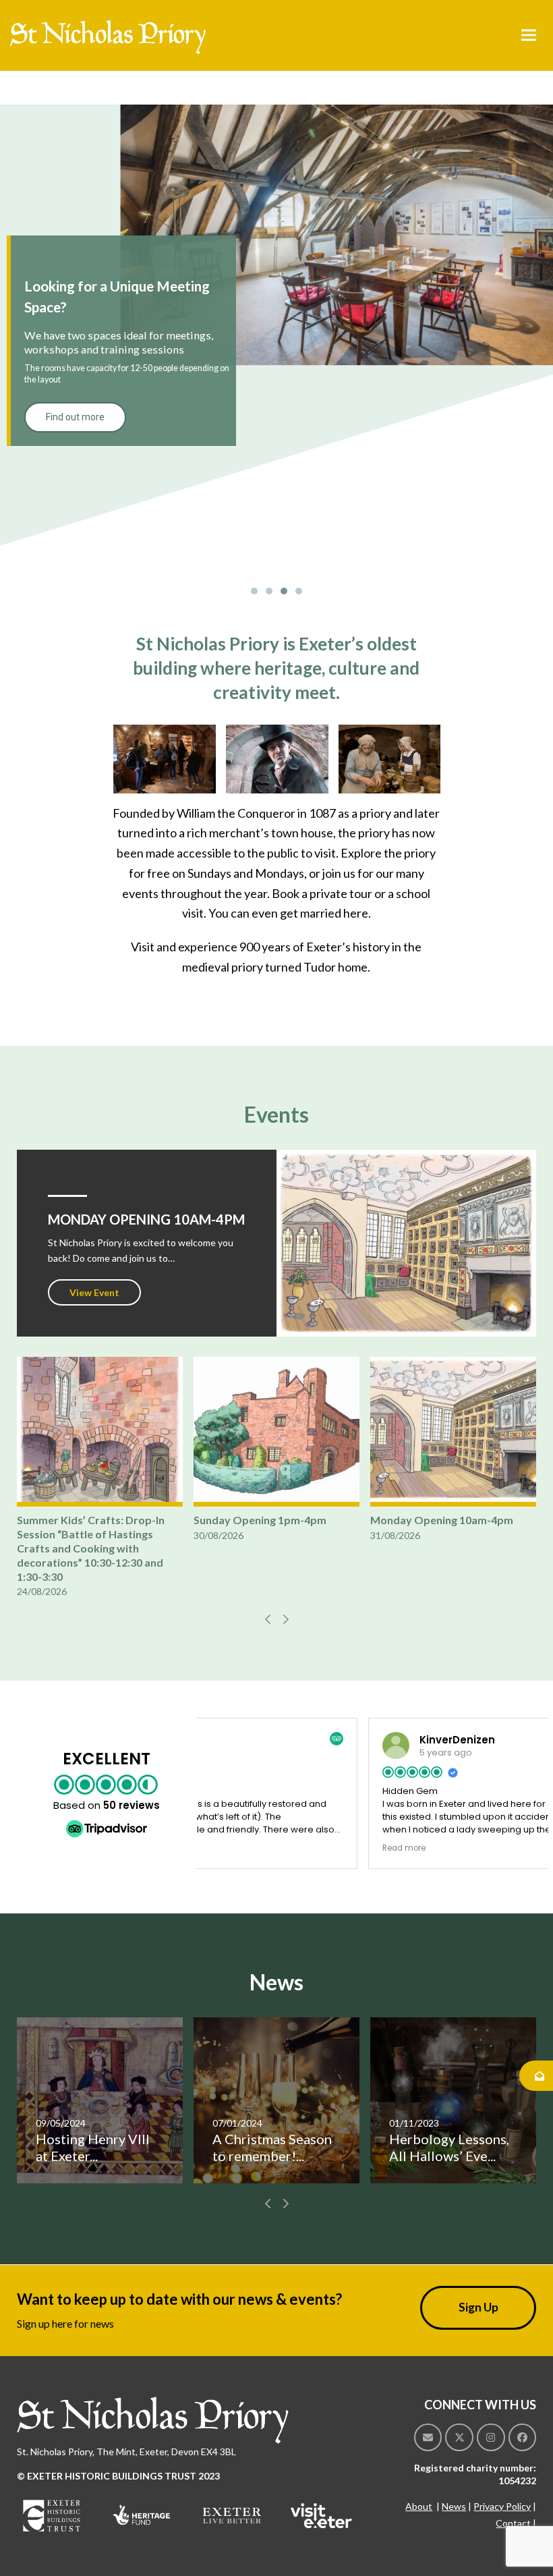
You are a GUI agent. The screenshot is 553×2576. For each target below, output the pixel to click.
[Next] (285, 1619)
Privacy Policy (502, 2506)
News (454, 2506)
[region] (276, 352)
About (419, 2506)
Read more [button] (238, 1848)
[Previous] (268, 1619)
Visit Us (265, 1005)
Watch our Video (351, 1005)
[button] (529, 35)
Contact (513, 2523)
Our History (191, 1005)
